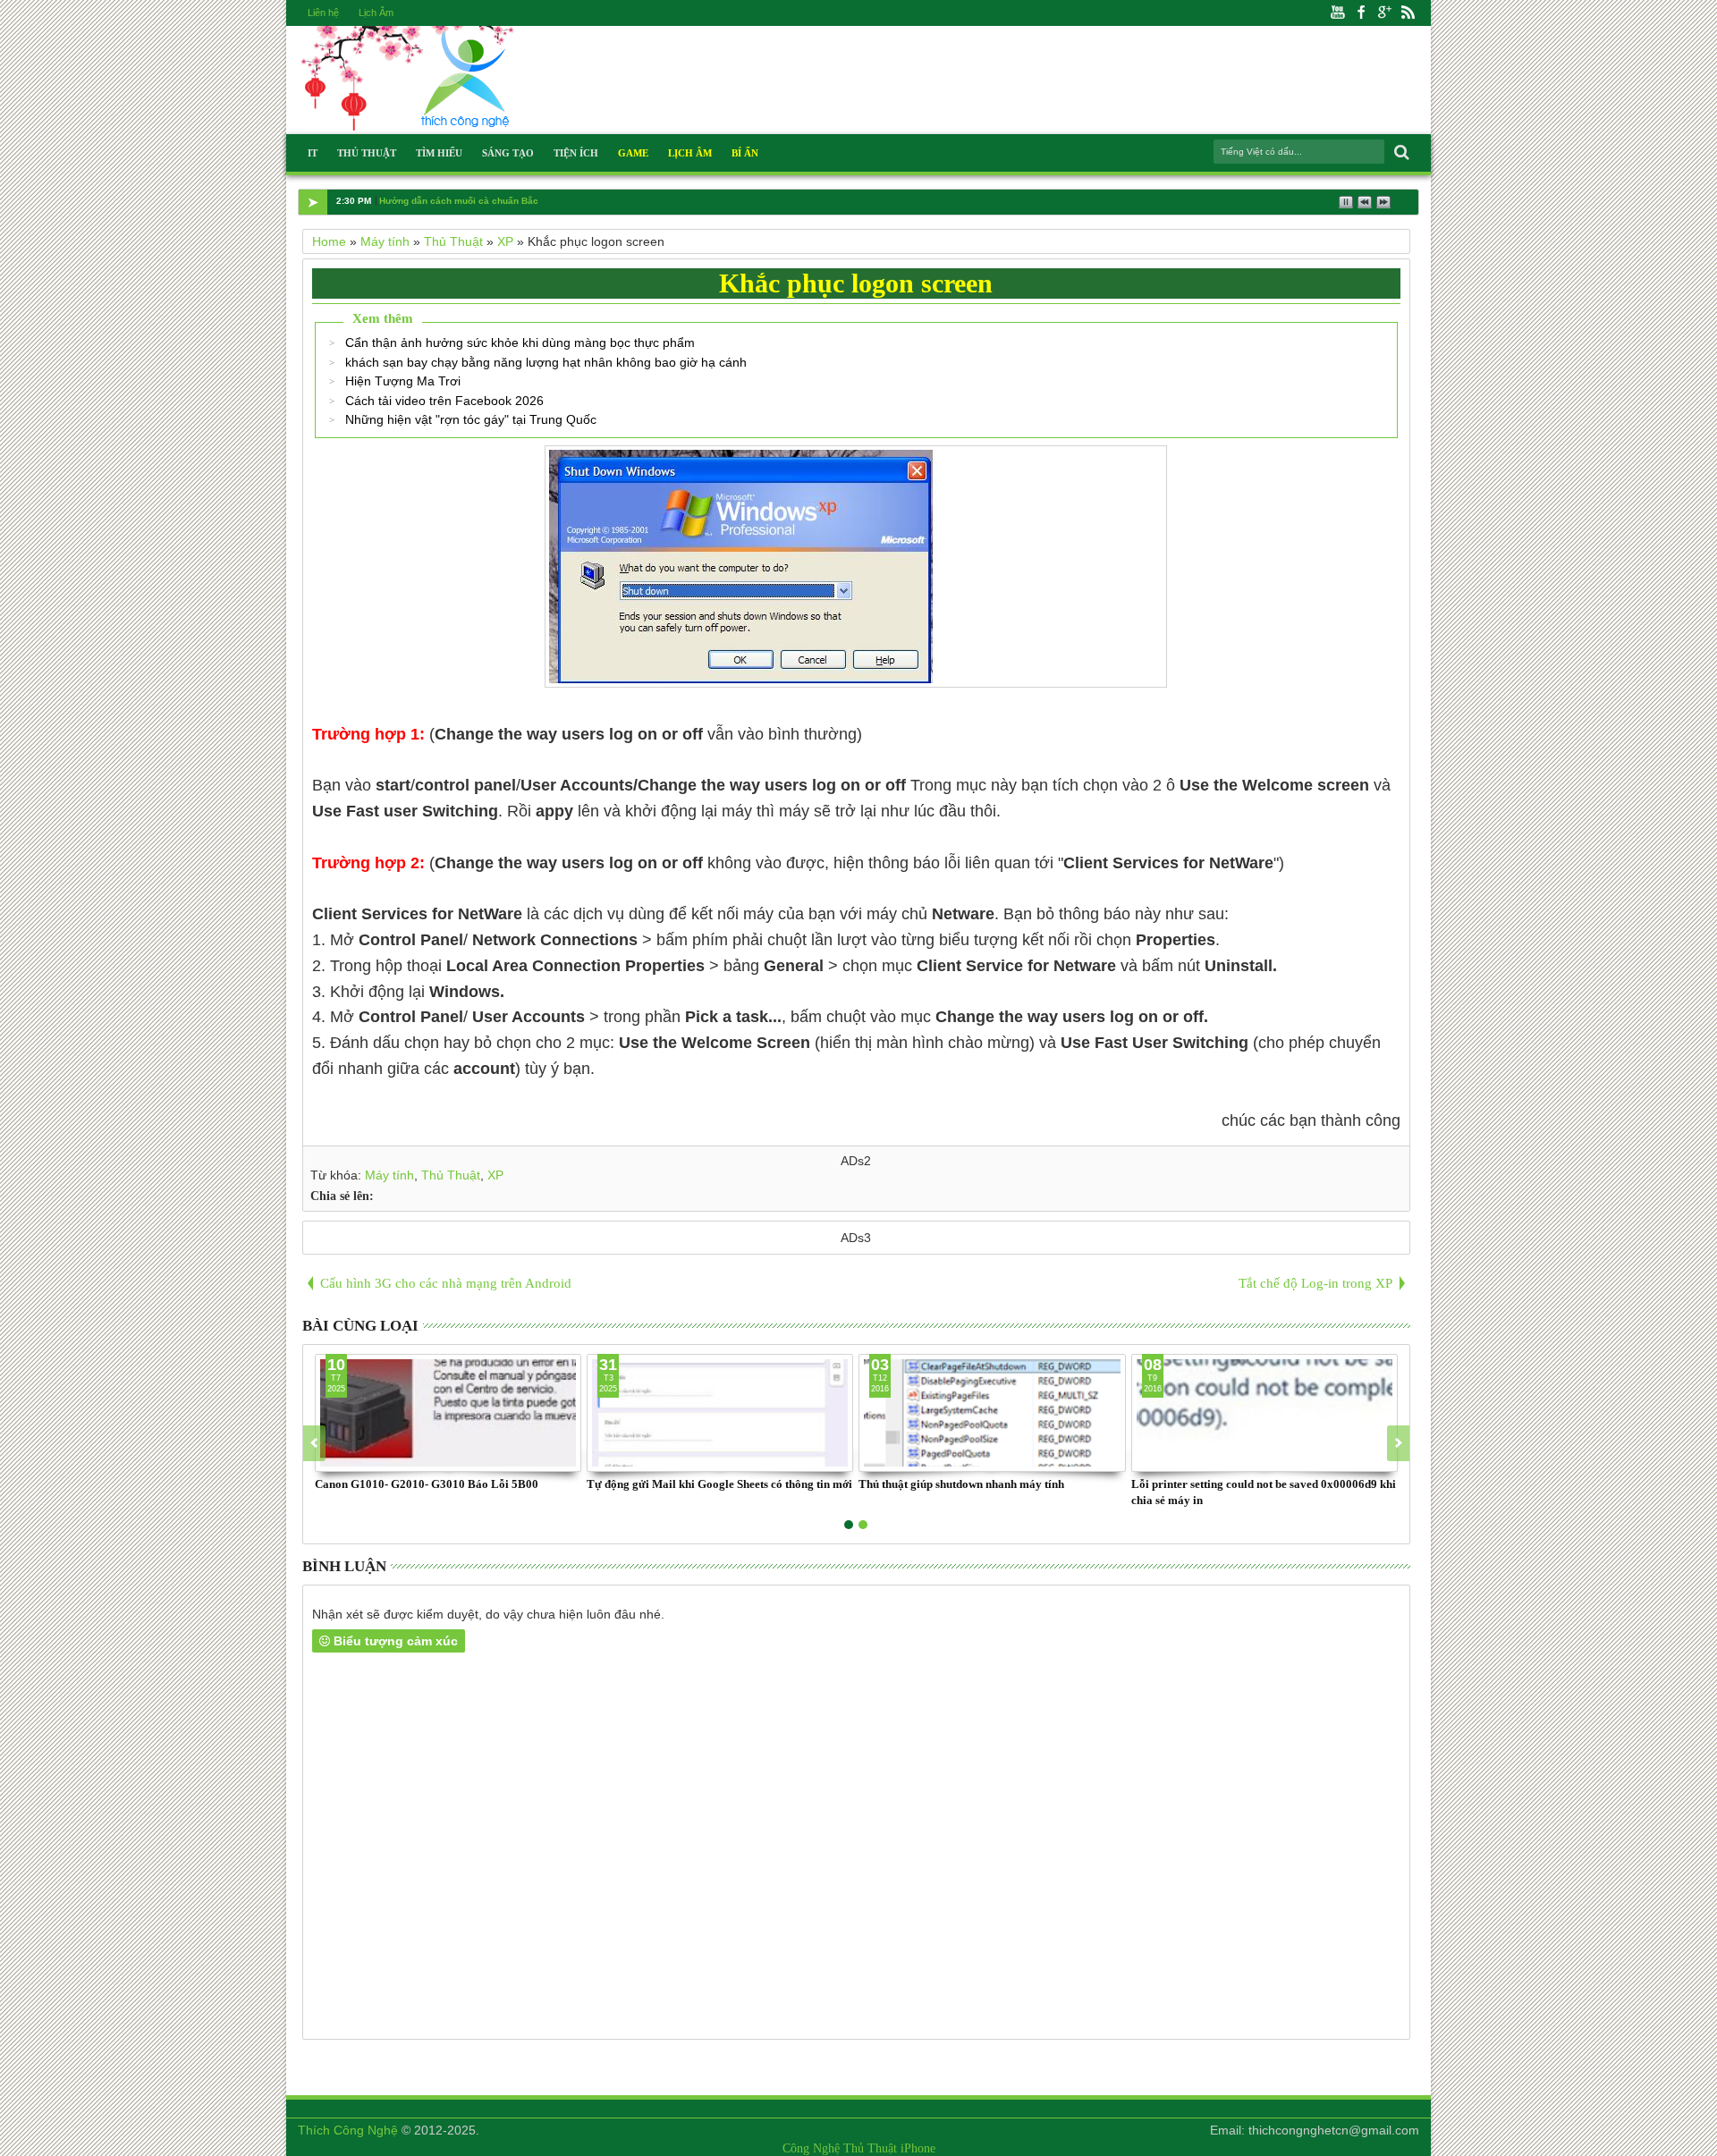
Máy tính (389, 1175)
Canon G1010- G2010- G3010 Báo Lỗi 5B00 (427, 1484)
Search (1400, 152)
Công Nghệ (811, 2148)
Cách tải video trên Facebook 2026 (444, 401)
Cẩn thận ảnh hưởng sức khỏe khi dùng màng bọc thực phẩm (520, 342)
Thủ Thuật (367, 153)
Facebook (1361, 13)
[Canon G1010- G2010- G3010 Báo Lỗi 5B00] (448, 1413)
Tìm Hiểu (439, 153)
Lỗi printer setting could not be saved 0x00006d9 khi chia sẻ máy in (1264, 1492)
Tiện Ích (576, 153)
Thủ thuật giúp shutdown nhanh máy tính (961, 1484)
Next (314, 1443)
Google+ (1384, 13)
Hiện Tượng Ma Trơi (403, 381)
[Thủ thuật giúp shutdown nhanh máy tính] (992, 1413)
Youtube (1338, 13)
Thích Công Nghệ (348, 2130)
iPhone (918, 2148)
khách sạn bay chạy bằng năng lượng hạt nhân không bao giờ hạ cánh (546, 362)
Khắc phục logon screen (856, 283)
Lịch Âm (376, 13)
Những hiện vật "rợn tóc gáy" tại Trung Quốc (471, 419)
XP (495, 1175)
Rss (1408, 13)
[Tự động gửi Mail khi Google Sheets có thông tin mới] (720, 1413)
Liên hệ (323, 13)
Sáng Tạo (508, 153)
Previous (1398, 1443)
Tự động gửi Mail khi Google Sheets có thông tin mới (719, 1484)
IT (313, 153)
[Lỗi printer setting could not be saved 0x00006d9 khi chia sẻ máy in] (1264, 1413)
